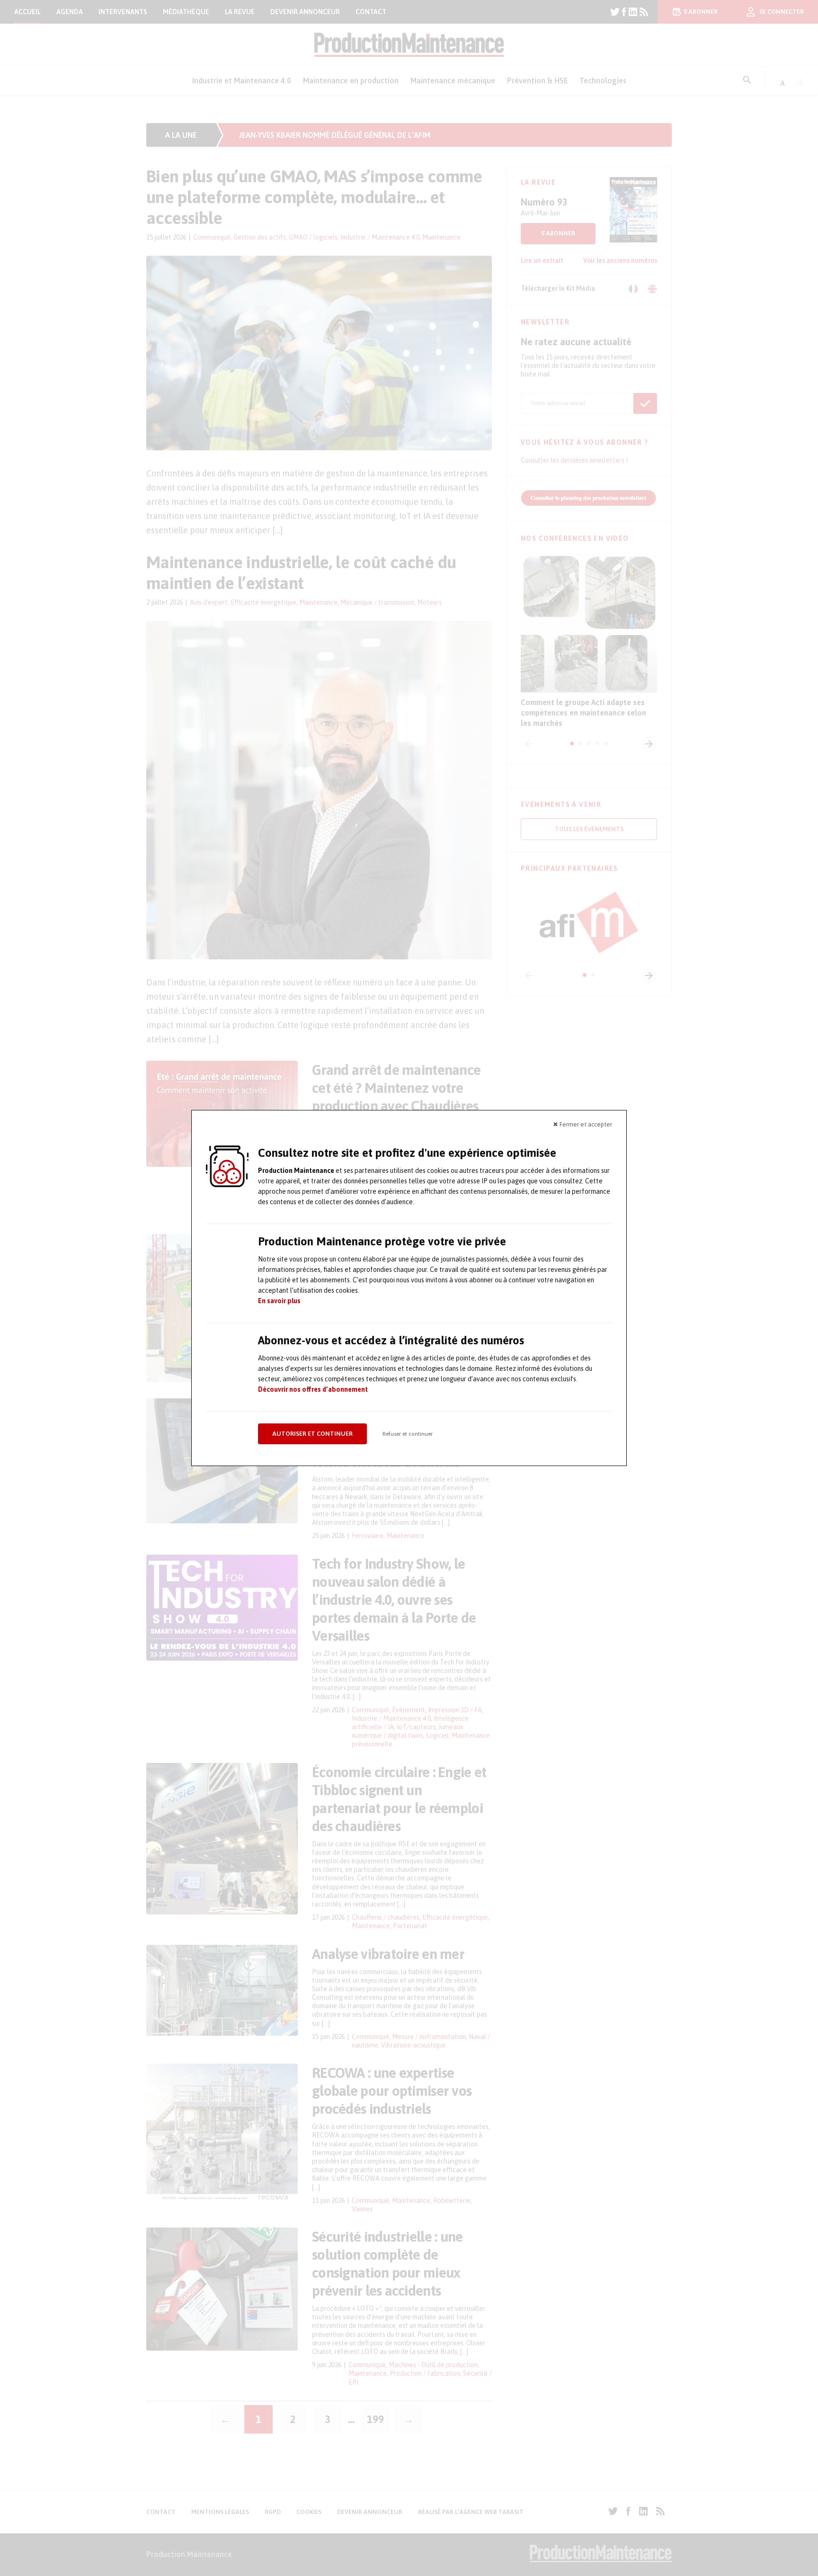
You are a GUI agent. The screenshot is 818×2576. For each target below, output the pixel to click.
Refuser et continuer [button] (408, 1434)
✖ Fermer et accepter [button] (582, 1124)
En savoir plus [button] (279, 1301)
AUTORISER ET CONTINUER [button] (312, 1434)
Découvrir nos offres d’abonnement (313, 1389)
